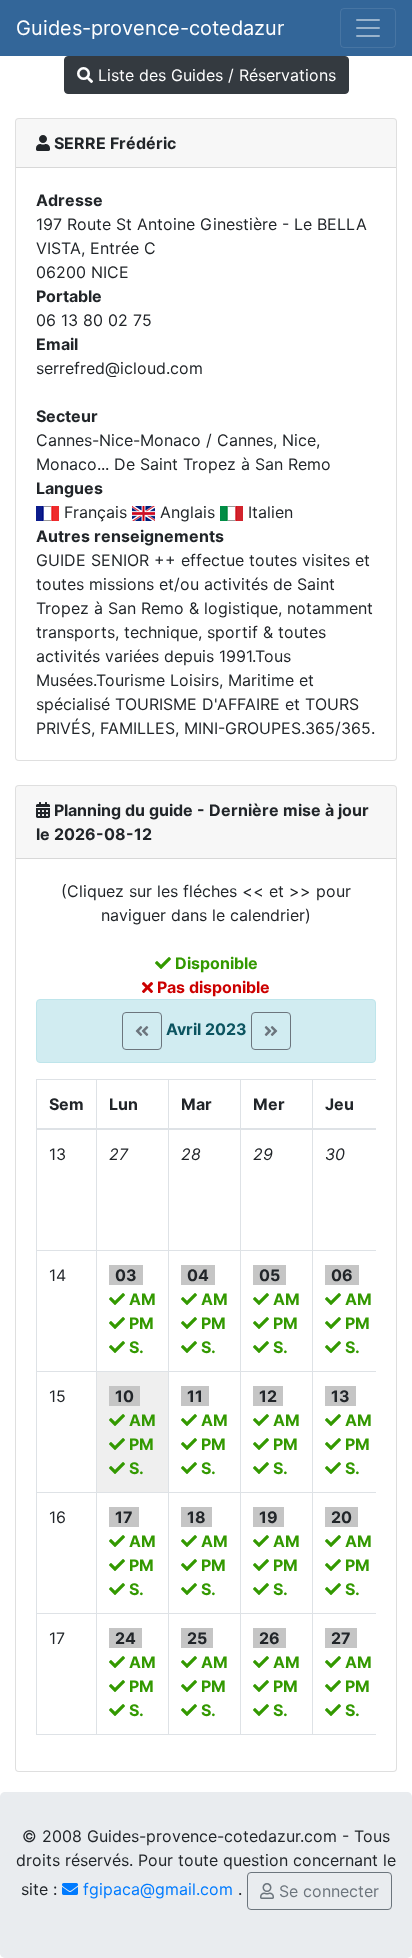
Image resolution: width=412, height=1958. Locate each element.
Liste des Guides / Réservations (214, 75)
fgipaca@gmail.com (155, 1889)
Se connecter (326, 1891)
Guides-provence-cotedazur (150, 28)
